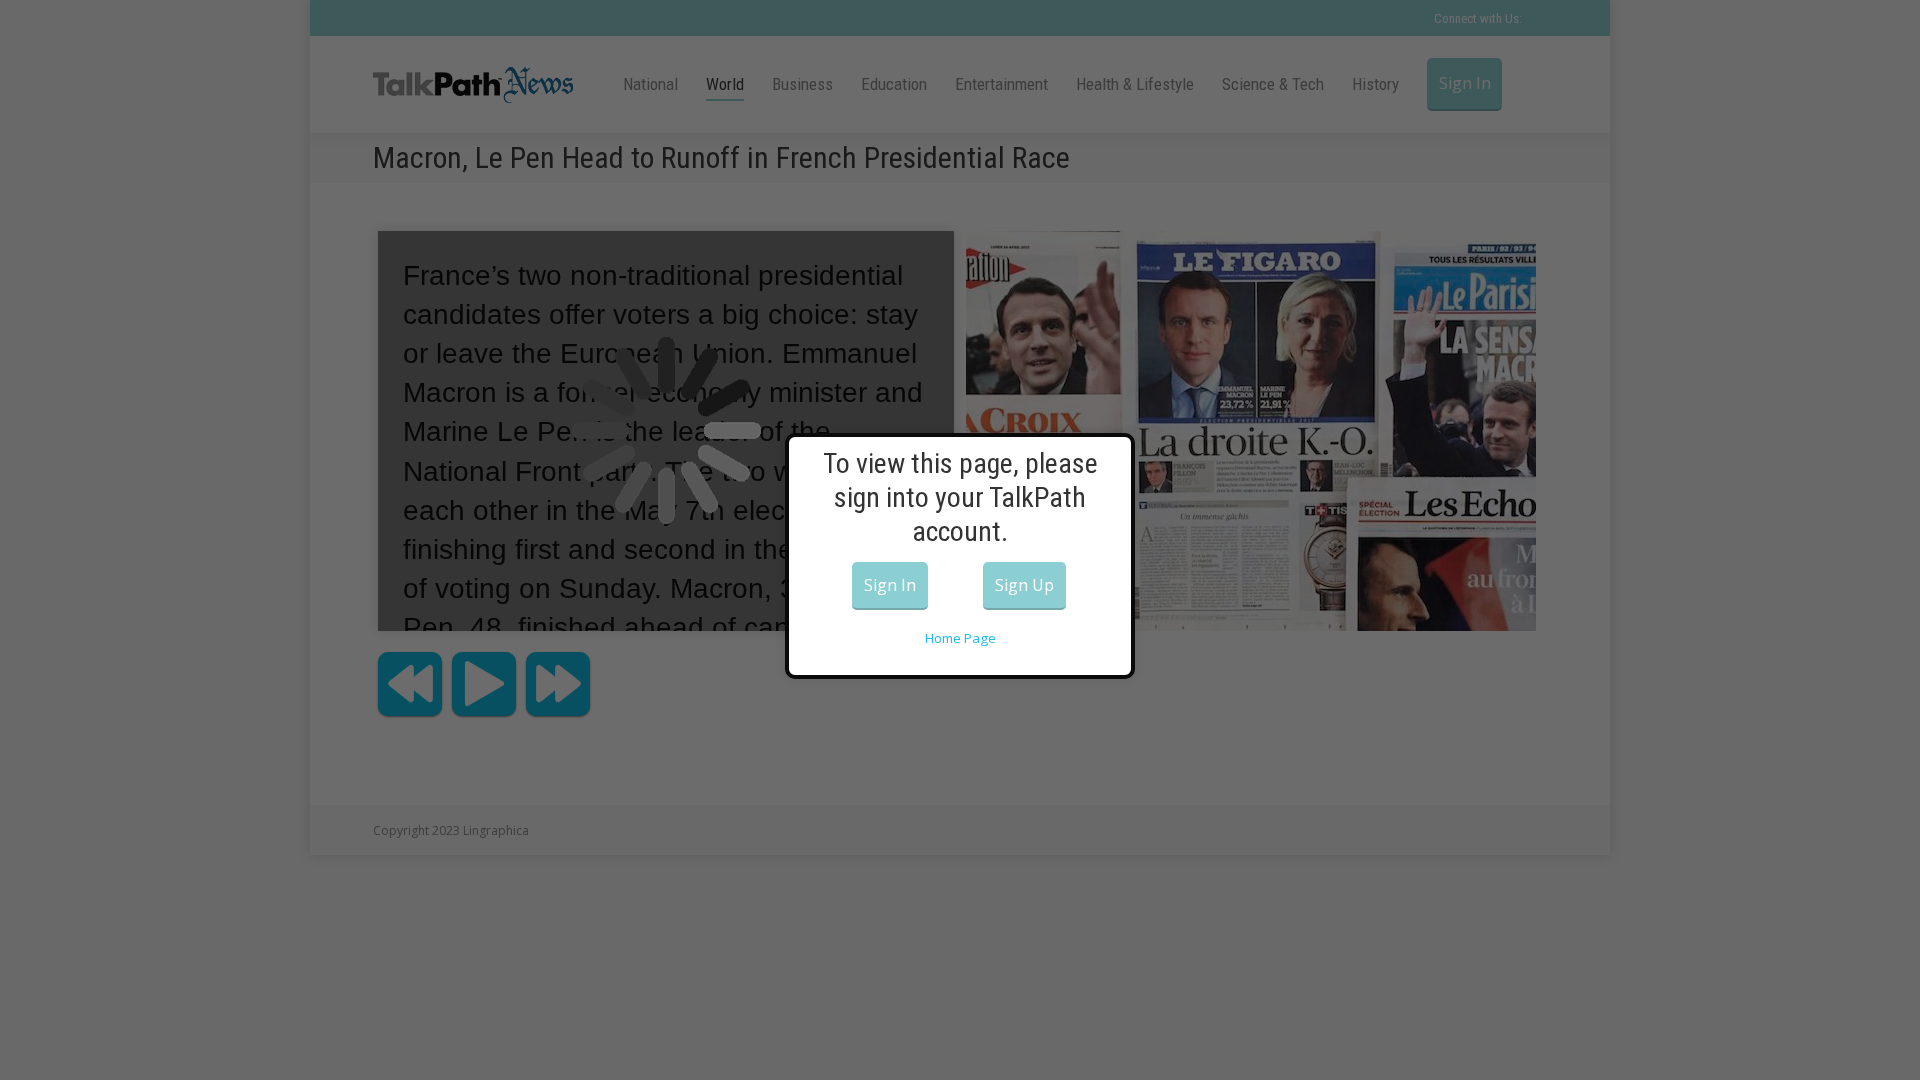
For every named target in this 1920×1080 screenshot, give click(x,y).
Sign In (890, 585)
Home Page (960, 638)
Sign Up (1024, 585)
